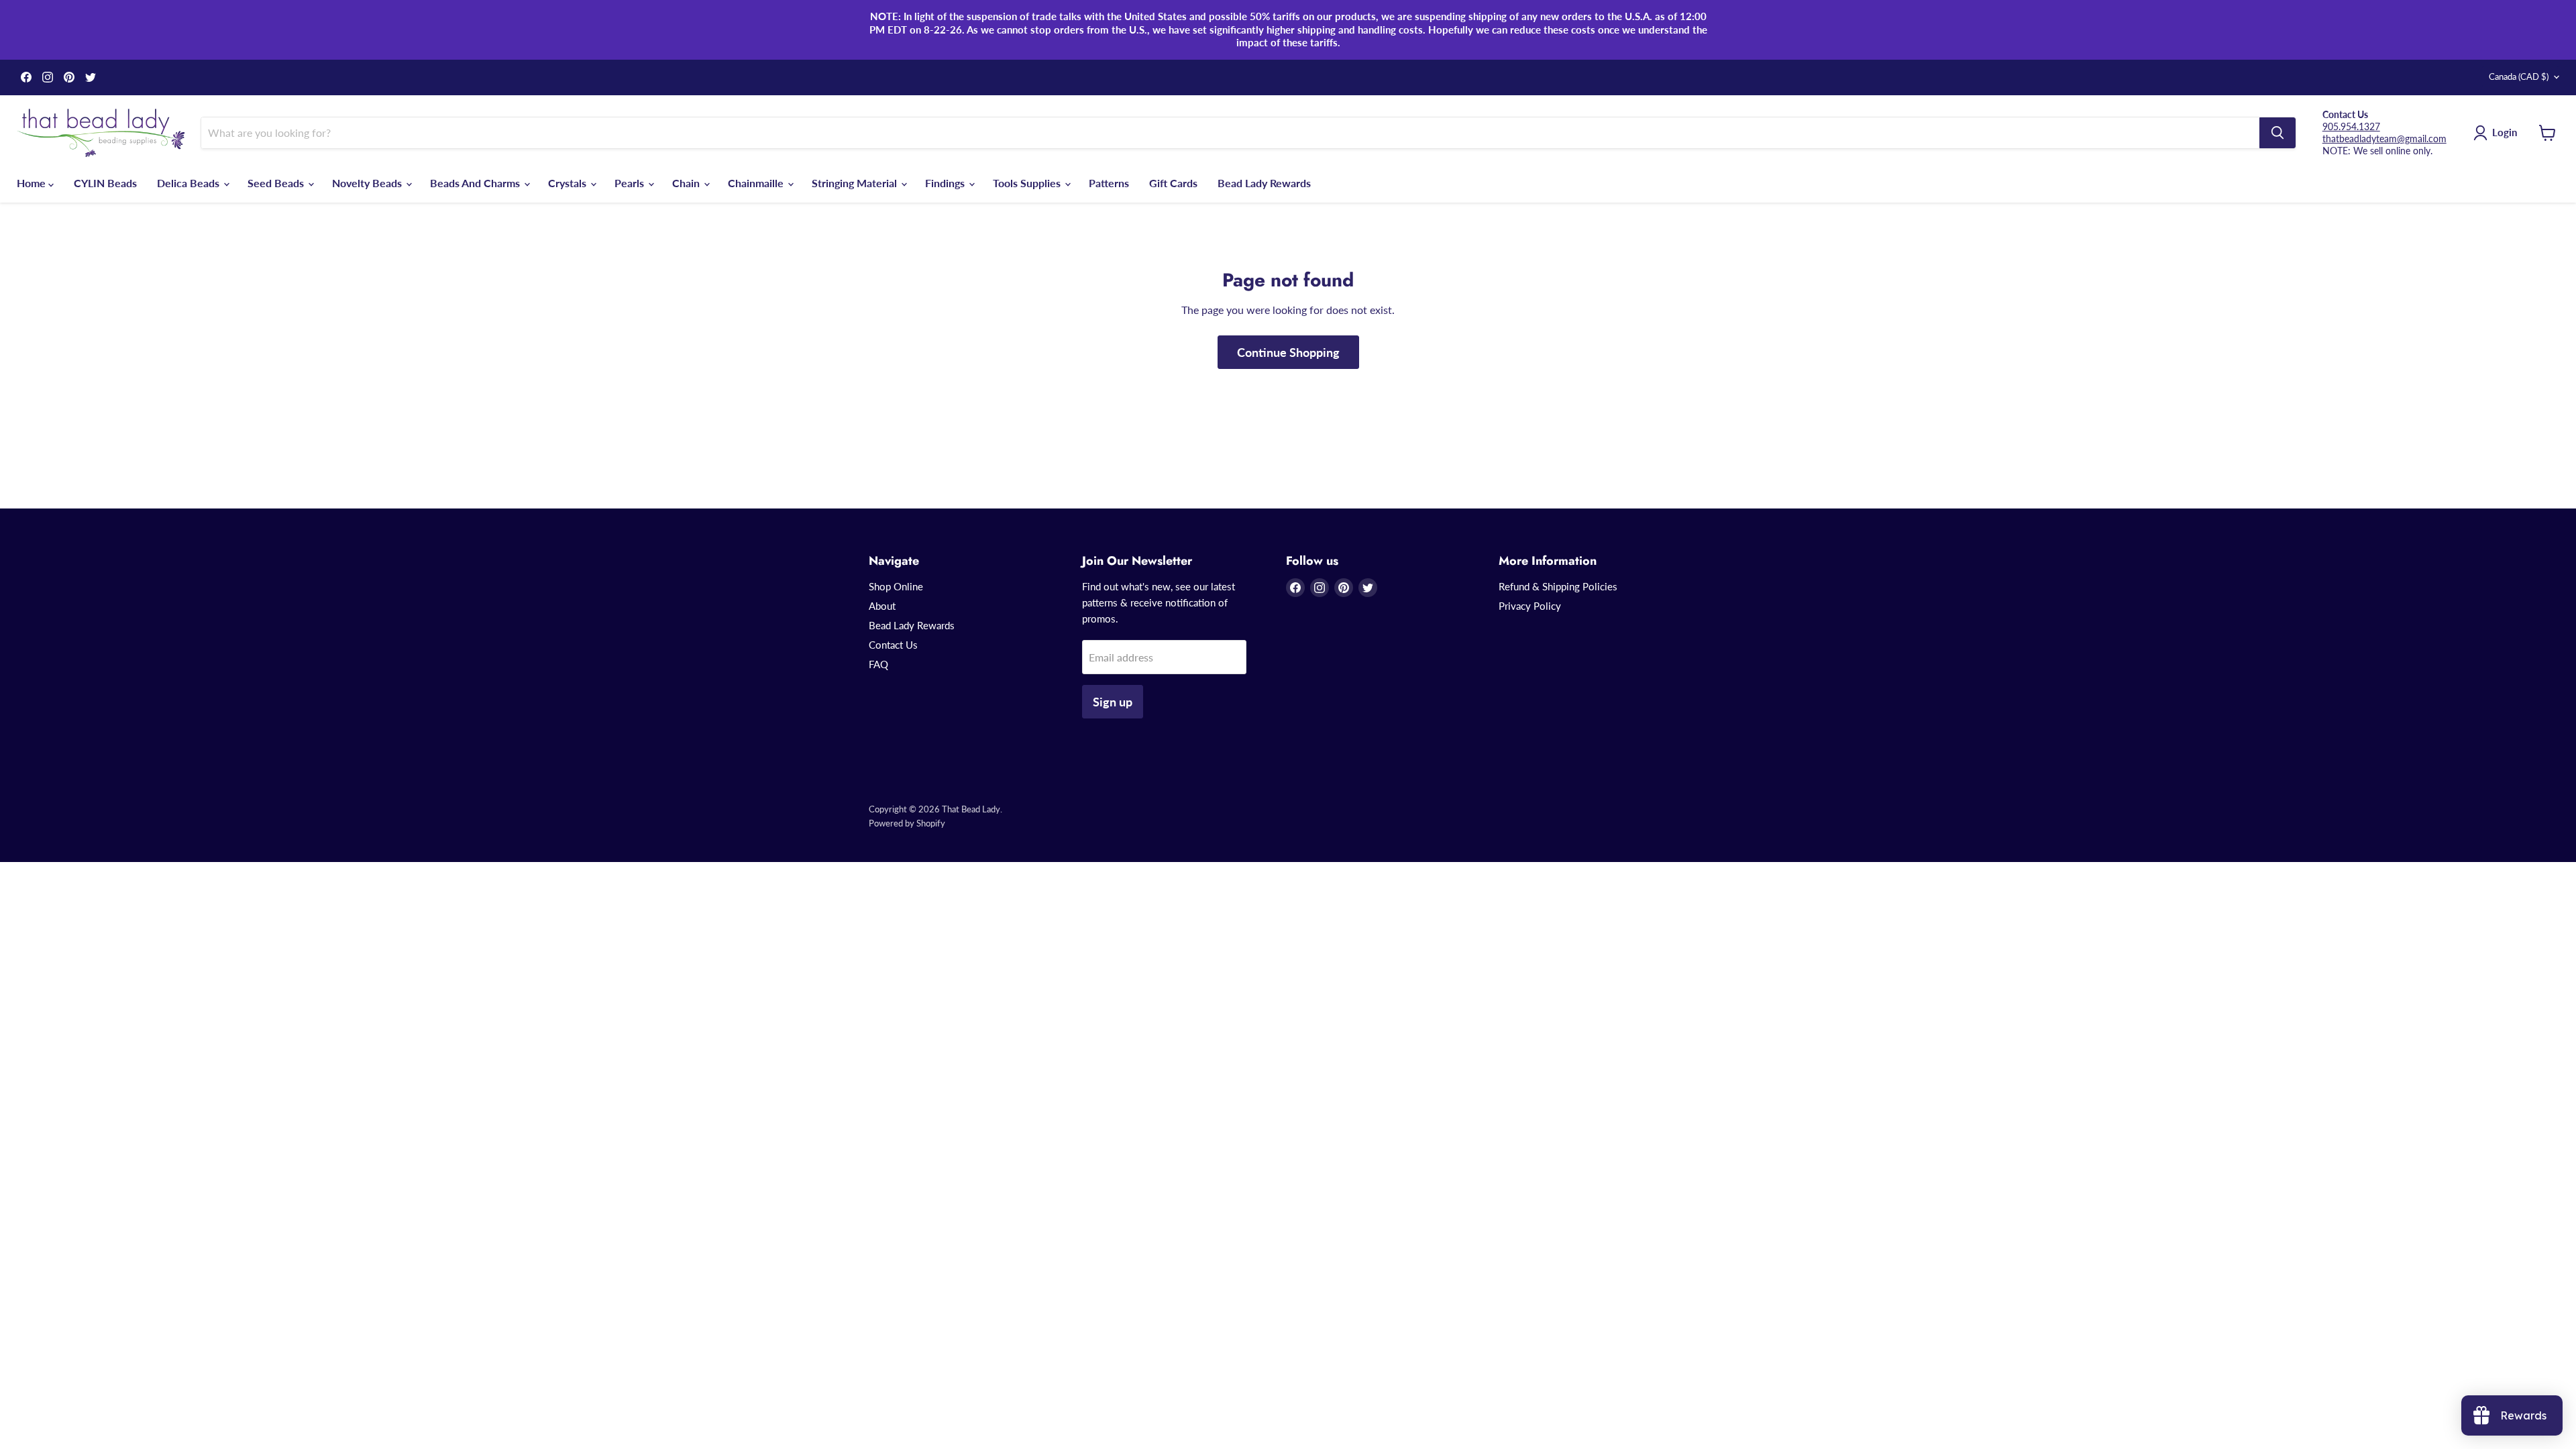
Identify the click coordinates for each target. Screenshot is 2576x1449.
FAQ (878, 664)
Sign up (1113, 702)
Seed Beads (277, 183)
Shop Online (896, 586)
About (882, 606)
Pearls (631, 183)
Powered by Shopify (907, 823)
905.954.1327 (2351, 126)
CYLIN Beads (105, 183)
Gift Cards (1173, 183)
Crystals (569, 183)
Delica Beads (190, 183)
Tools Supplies (1028, 183)
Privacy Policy (1530, 606)
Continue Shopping (1288, 352)
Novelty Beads (368, 183)
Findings (946, 183)
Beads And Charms (476, 183)
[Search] (2277, 133)
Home (33, 183)
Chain (687, 183)
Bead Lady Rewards (1264, 183)
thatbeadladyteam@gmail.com (2384, 139)
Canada (2519, 76)
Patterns (1109, 183)
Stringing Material (856, 183)
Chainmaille (757, 183)
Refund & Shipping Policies (1558, 586)
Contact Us (893, 645)
